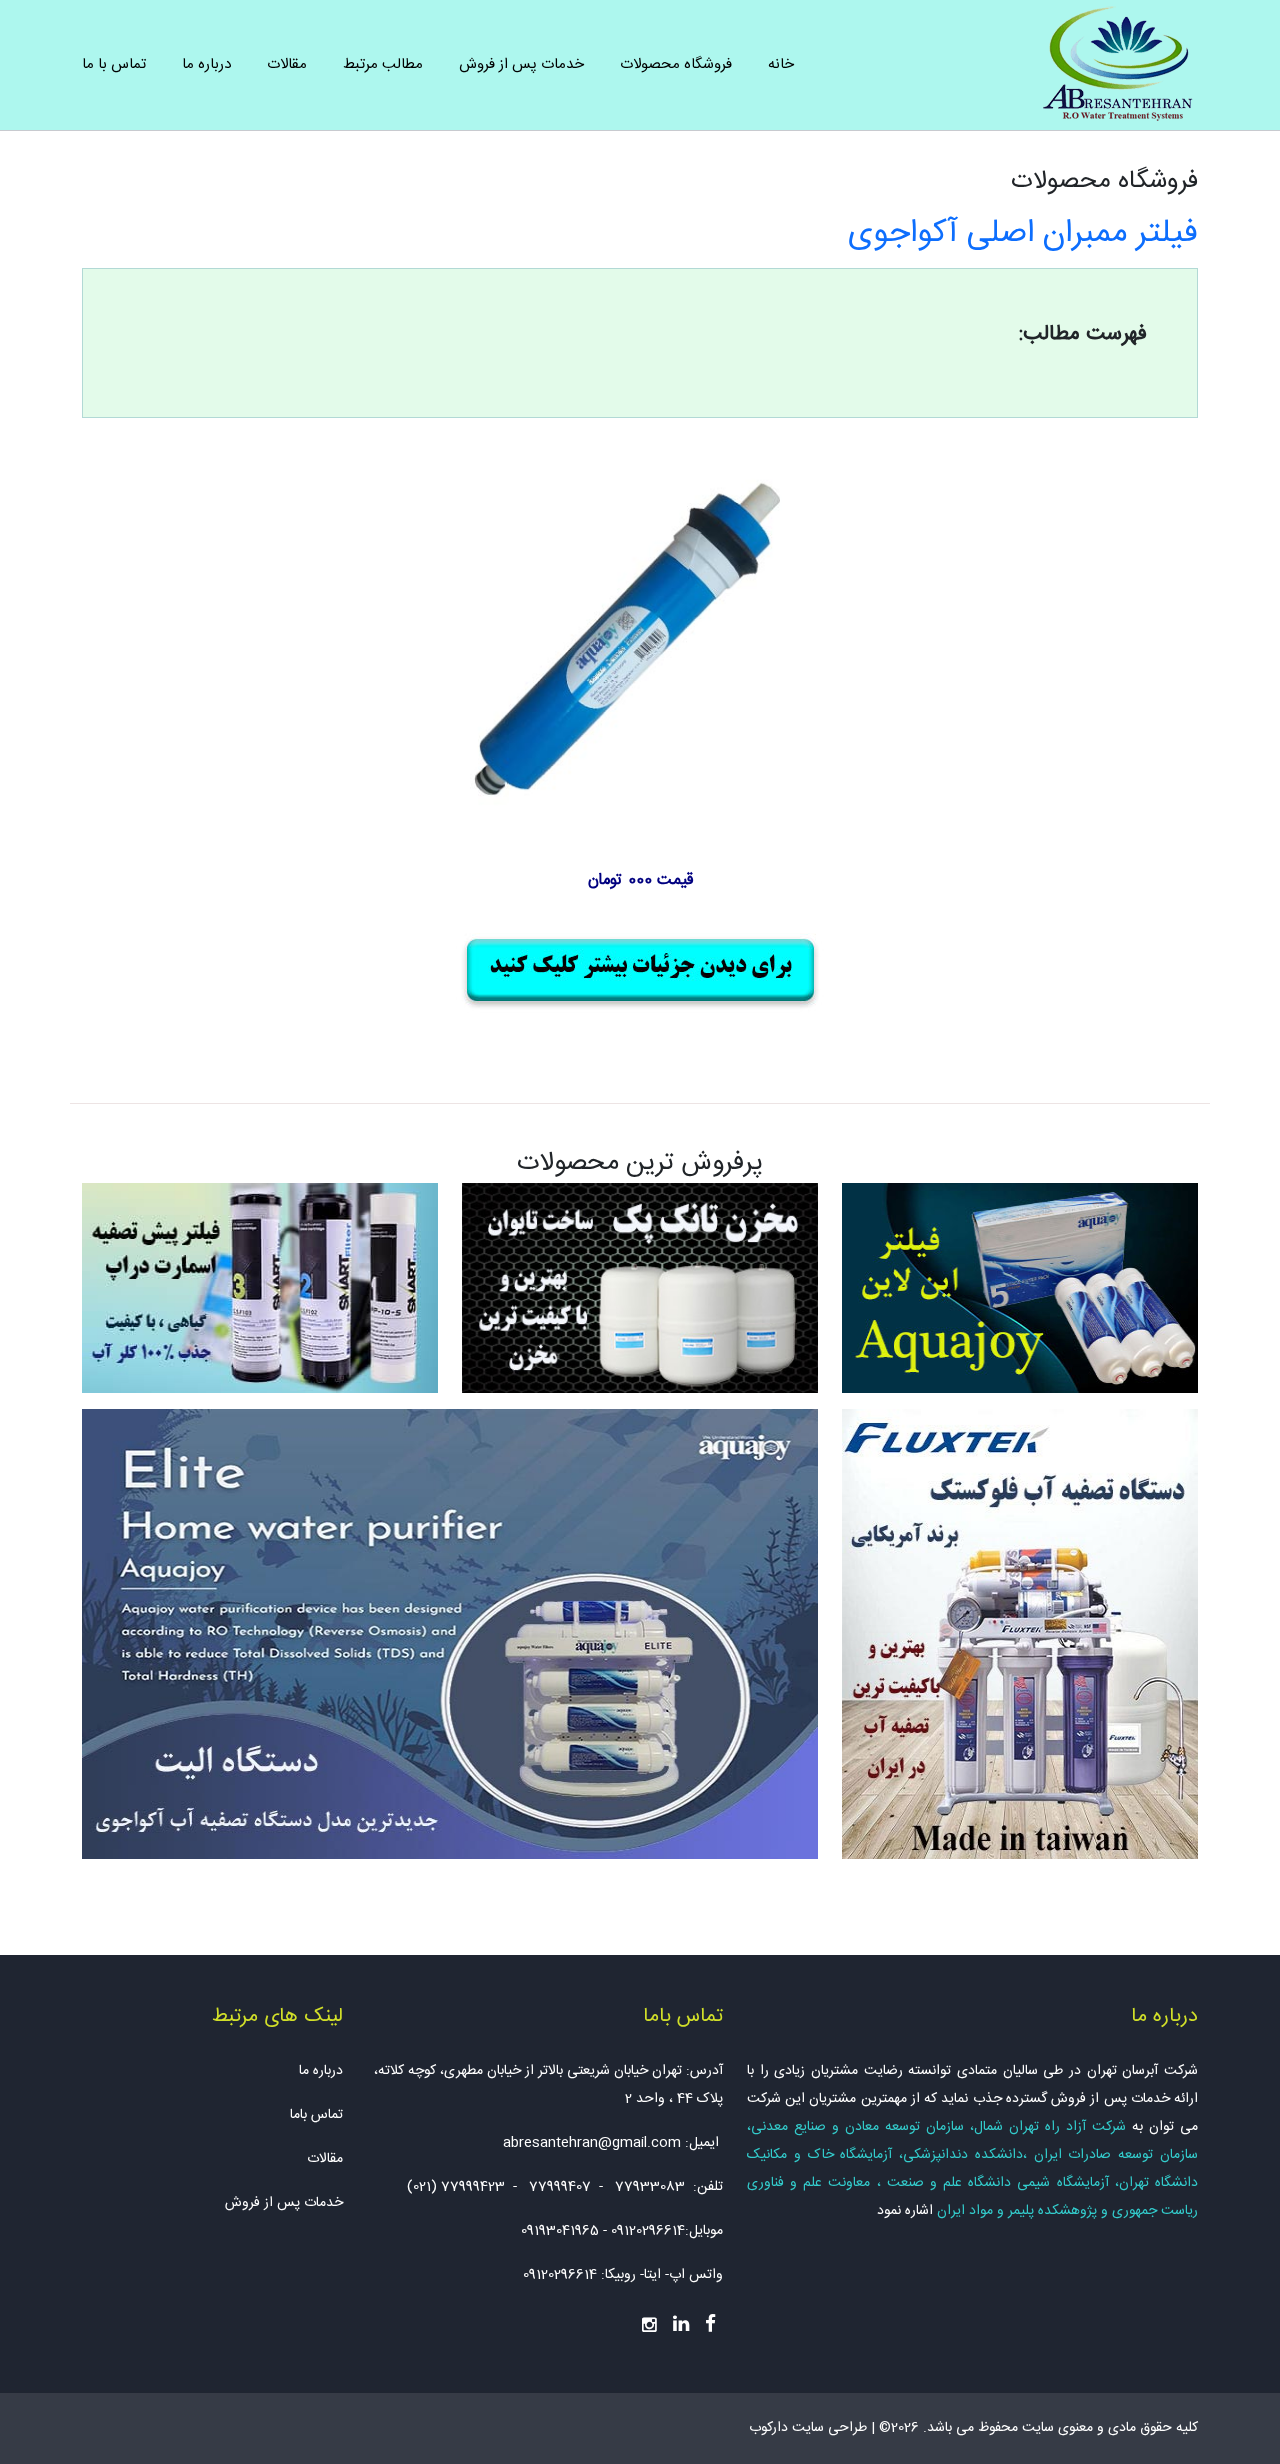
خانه (781, 64)
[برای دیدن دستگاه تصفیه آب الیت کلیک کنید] (450, 1634)
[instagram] (649, 2323)
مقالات (287, 64)
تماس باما (316, 2115)
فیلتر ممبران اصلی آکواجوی (1023, 234)
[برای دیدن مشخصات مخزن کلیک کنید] (640, 1288)
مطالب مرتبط (383, 64)
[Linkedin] (681, 2324)
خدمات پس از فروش (521, 64)
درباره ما (206, 64)
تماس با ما (114, 64)
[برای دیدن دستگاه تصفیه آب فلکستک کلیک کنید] (1020, 1634)
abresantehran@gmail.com (592, 2143)
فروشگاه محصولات (676, 64)
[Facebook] (710, 2324)
